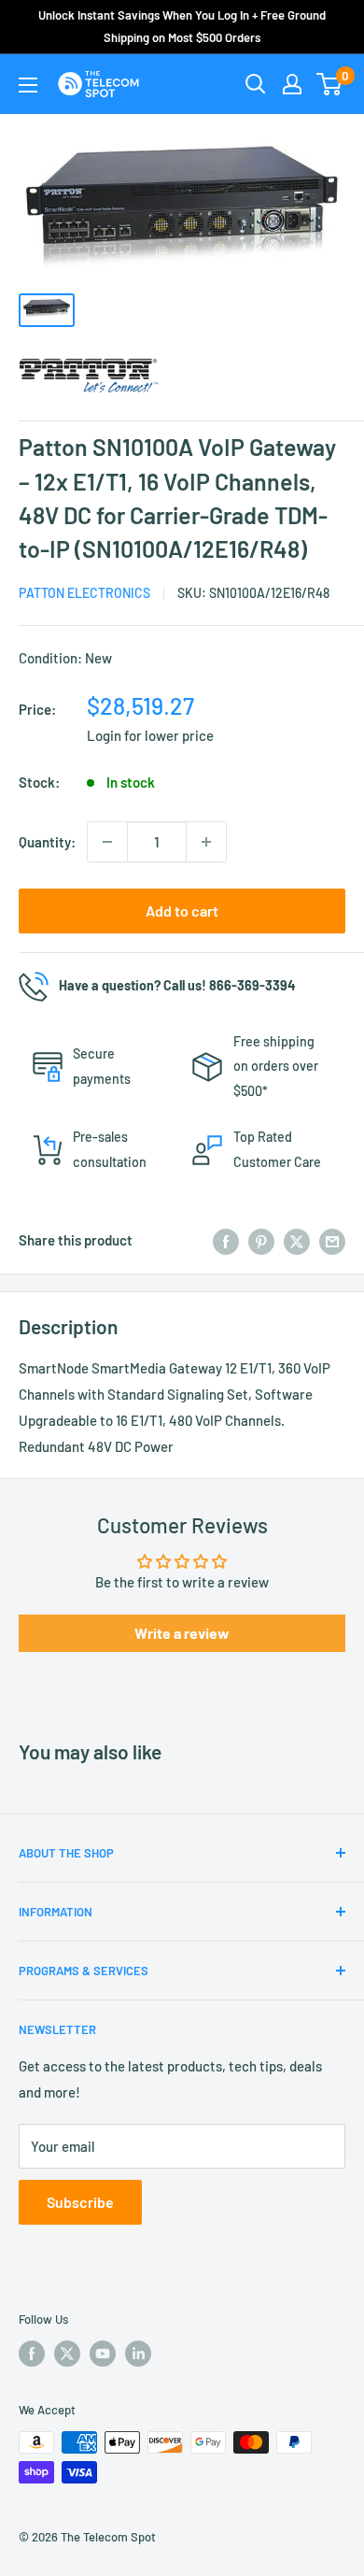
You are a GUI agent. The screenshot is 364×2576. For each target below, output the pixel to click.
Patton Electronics (84, 593)
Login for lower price (150, 735)
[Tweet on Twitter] (297, 1240)
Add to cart (182, 911)
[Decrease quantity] (107, 842)
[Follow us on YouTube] (103, 2354)
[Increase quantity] (206, 842)
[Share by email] (332, 1240)
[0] (330, 84)
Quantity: (47, 842)
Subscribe (80, 2202)
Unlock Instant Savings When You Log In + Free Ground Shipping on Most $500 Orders (182, 26)
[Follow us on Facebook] (32, 2354)
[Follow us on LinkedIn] (138, 2354)
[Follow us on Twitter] (67, 2354)
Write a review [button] (182, 1633)
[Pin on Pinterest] (261, 1240)
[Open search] (256, 84)
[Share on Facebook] (226, 1240)
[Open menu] (28, 85)
